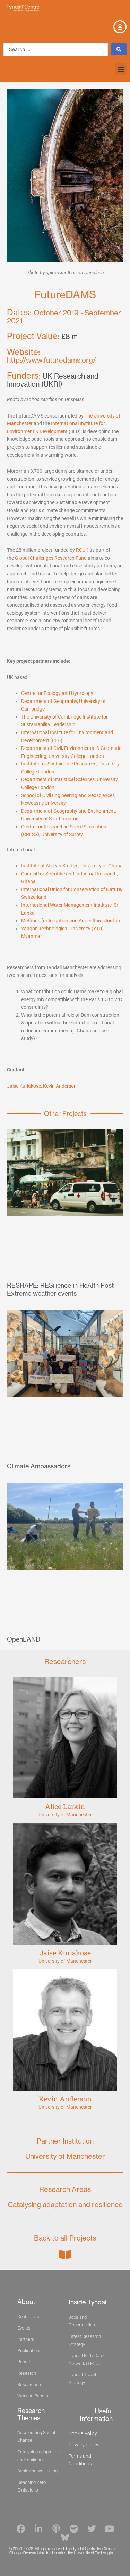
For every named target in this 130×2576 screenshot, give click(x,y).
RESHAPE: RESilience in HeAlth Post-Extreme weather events (62, 1289)
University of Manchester (65, 1815)
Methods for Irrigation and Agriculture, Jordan (71, 921)
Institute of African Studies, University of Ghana (72, 866)
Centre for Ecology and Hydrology (57, 693)
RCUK (82, 550)
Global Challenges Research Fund (51, 558)
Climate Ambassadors (39, 1466)
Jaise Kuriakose (24, 1086)
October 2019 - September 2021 (64, 317)
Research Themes (31, 2414)
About (26, 2302)
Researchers (65, 1662)
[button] (121, 69)
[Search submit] (119, 49)
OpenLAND (24, 1639)
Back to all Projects (65, 2238)
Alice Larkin (65, 1806)
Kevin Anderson (60, 1086)
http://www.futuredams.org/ (51, 356)
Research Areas (65, 2189)
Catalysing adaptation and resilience (65, 2205)
